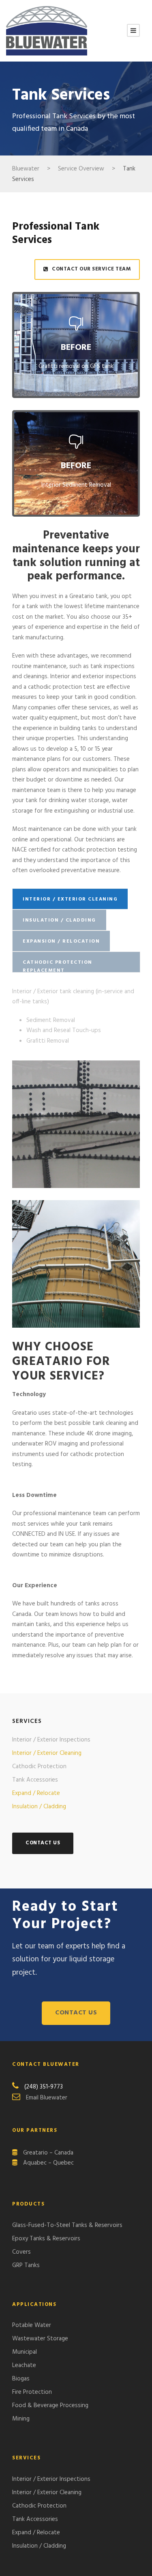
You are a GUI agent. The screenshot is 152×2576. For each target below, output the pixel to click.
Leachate (24, 2365)
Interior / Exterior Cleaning (47, 1753)
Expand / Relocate (36, 1793)
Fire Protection (32, 2392)
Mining (21, 2419)
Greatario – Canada (48, 2153)
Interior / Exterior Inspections (51, 1740)
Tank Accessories (35, 1780)
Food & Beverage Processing (50, 2406)
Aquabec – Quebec (48, 2163)
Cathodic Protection (39, 1767)
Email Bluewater (47, 2098)
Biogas (21, 2379)
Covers (21, 2252)
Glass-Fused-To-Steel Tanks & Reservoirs (67, 2225)
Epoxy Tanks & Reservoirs (46, 2239)
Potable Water (32, 2325)
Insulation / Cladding (39, 1807)
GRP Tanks (26, 2265)
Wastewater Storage (40, 2339)
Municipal (25, 2352)
